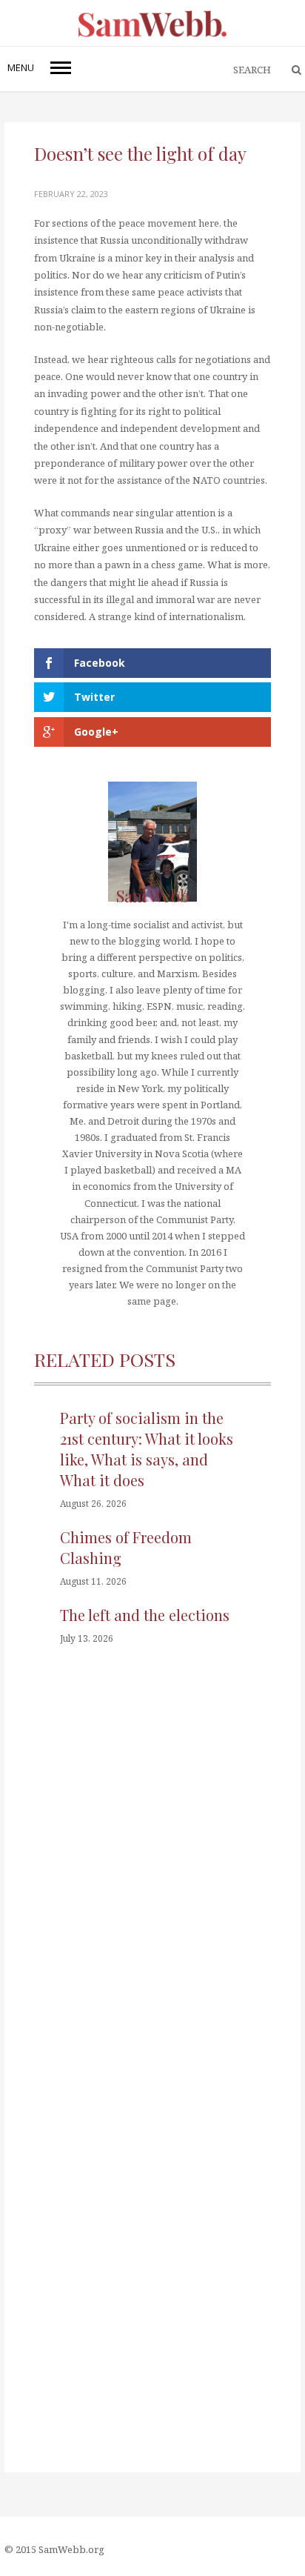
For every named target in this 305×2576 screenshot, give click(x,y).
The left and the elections (145, 1615)
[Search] (289, 70)
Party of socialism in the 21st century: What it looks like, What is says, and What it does (147, 1449)
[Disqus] (152, 1884)
